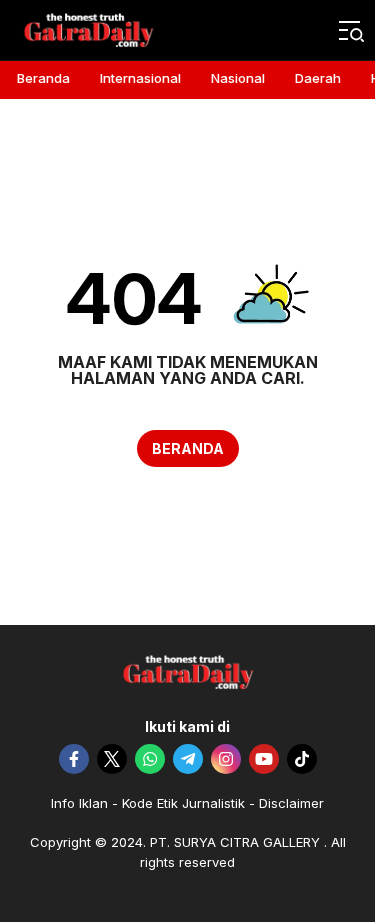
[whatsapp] (150, 759)
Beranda (188, 448)
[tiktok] (302, 759)
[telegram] (188, 759)
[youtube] (264, 759)
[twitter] (112, 759)
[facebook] (74, 759)
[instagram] (226, 759)
